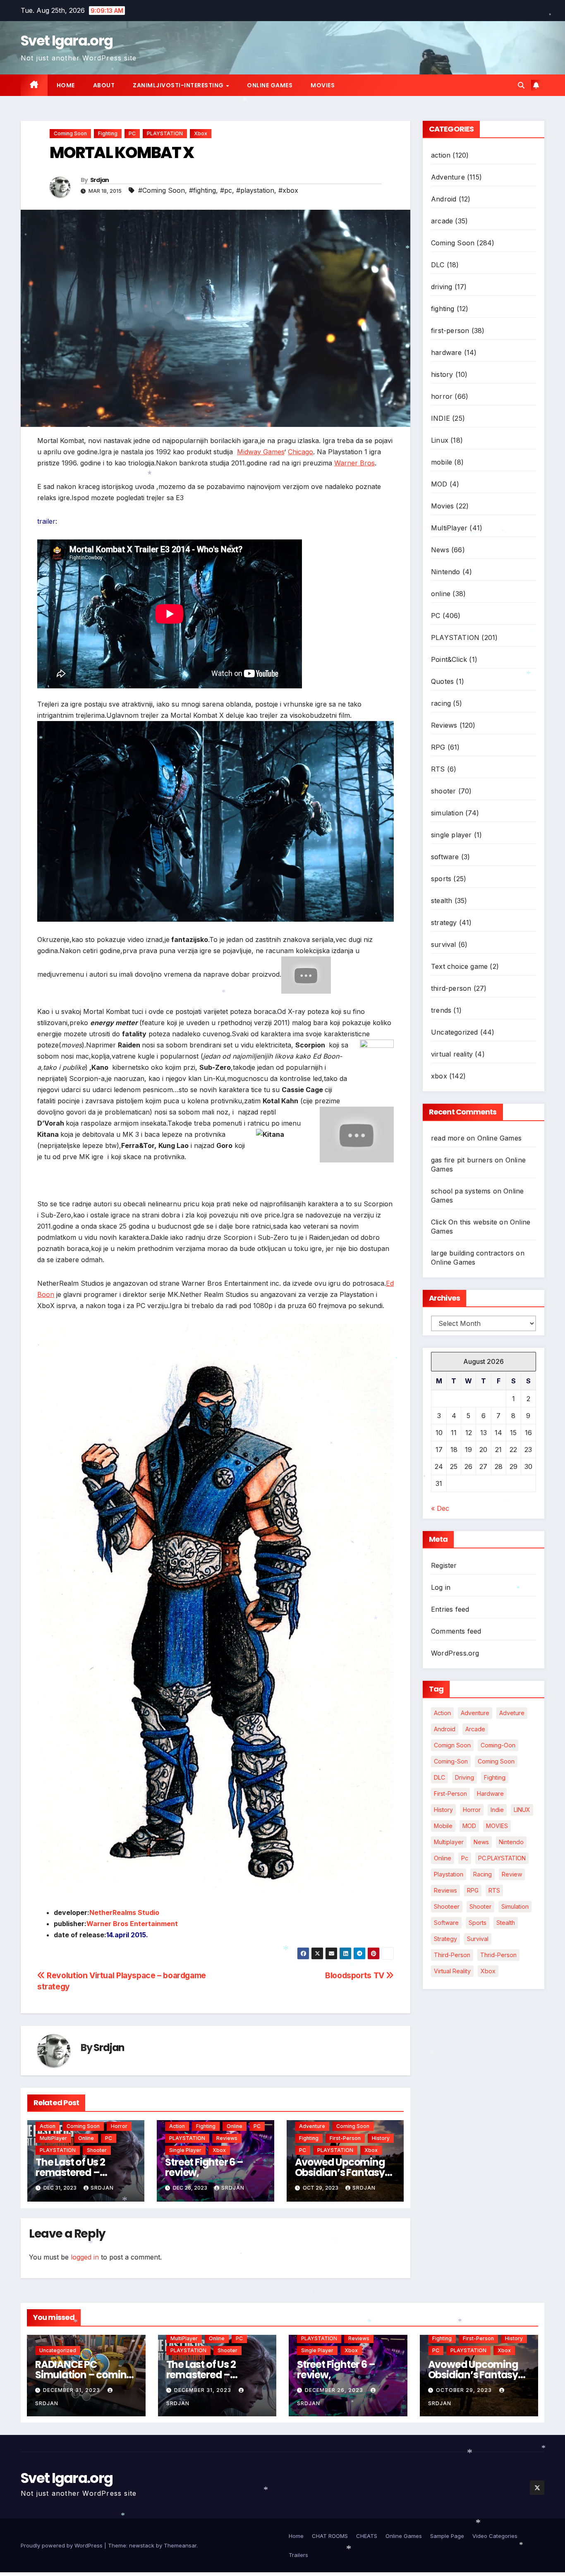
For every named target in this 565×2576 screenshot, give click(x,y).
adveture (512, 1713)
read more (448, 1138)
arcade (442, 221)
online (86, 2138)
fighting (108, 133)
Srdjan (100, 180)
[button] (521, 85)
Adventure (312, 2126)
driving (442, 287)
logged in (85, 2257)
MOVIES (497, 1826)
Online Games (270, 85)
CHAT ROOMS (330, 2536)
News (440, 550)
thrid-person (498, 1955)
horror (119, 2126)
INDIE (441, 418)
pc (465, 1858)
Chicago (300, 452)
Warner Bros (354, 463)
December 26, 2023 (335, 2390)
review (512, 1874)
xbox (201, 133)
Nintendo (446, 572)
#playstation (255, 190)
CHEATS (367, 2536)
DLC (438, 265)
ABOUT (104, 85)
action (48, 2126)
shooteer (447, 1906)
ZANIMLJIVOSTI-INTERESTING (179, 85)
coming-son (451, 1761)
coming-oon (498, 1745)
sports (441, 879)
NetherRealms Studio (124, 1912)
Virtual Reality (452, 1971)
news (481, 1842)
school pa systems (461, 1191)
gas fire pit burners (462, 1160)
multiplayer (449, 1842)
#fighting (202, 190)
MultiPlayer (53, 2138)
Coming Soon (70, 133)
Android (444, 199)
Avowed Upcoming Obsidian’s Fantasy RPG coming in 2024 (340, 2172)
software (445, 857)
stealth (442, 901)
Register (444, 1565)
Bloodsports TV (356, 1975)
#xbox (288, 190)
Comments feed (456, 1631)
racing (441, 703)
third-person (451, 988)
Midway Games (261, 452)
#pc (226, 190)
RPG (438, 747)
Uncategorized (455, 1032)
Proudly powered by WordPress (62, 2545)
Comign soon (452, 1745)
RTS (438, 769)
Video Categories (495, 2536)
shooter (97, 2150)
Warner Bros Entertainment (132, 1924)
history (381, 2138)
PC (132, 133)
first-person (345, 2138)
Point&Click (449, 659)
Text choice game (459, 966)
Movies (323, 85)
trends (441, 1010)
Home (66, 85)
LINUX (522, 1810)
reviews (445, 1890)
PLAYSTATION (165, 133)
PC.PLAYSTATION (502, 1858)
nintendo (511, 1842)
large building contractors (472, 1253)
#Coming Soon (162, 190)
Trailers (298, 2555)
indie (497, 1810)
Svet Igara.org (67, 41)
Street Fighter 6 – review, (204, 2167)
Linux (440, 440)
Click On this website (464, 1222)
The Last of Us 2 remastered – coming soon (70, 2172)
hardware (446, 352)
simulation (447, 813)
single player (185, 2150)
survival (444, 944)
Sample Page (447, 2536)
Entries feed (450, 1609)
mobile (442, 462)
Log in (441, 1587)
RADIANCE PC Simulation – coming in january (84, 2375)
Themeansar (180, 2545)
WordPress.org (455, 1653)
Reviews (227, 2138)
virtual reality (452, 1054)
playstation (449, 1874)
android (445, 1729)
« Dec (440, 1508)
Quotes (442, 681)
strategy (444, 923)
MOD (439, 484)
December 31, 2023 (72, 2390)
